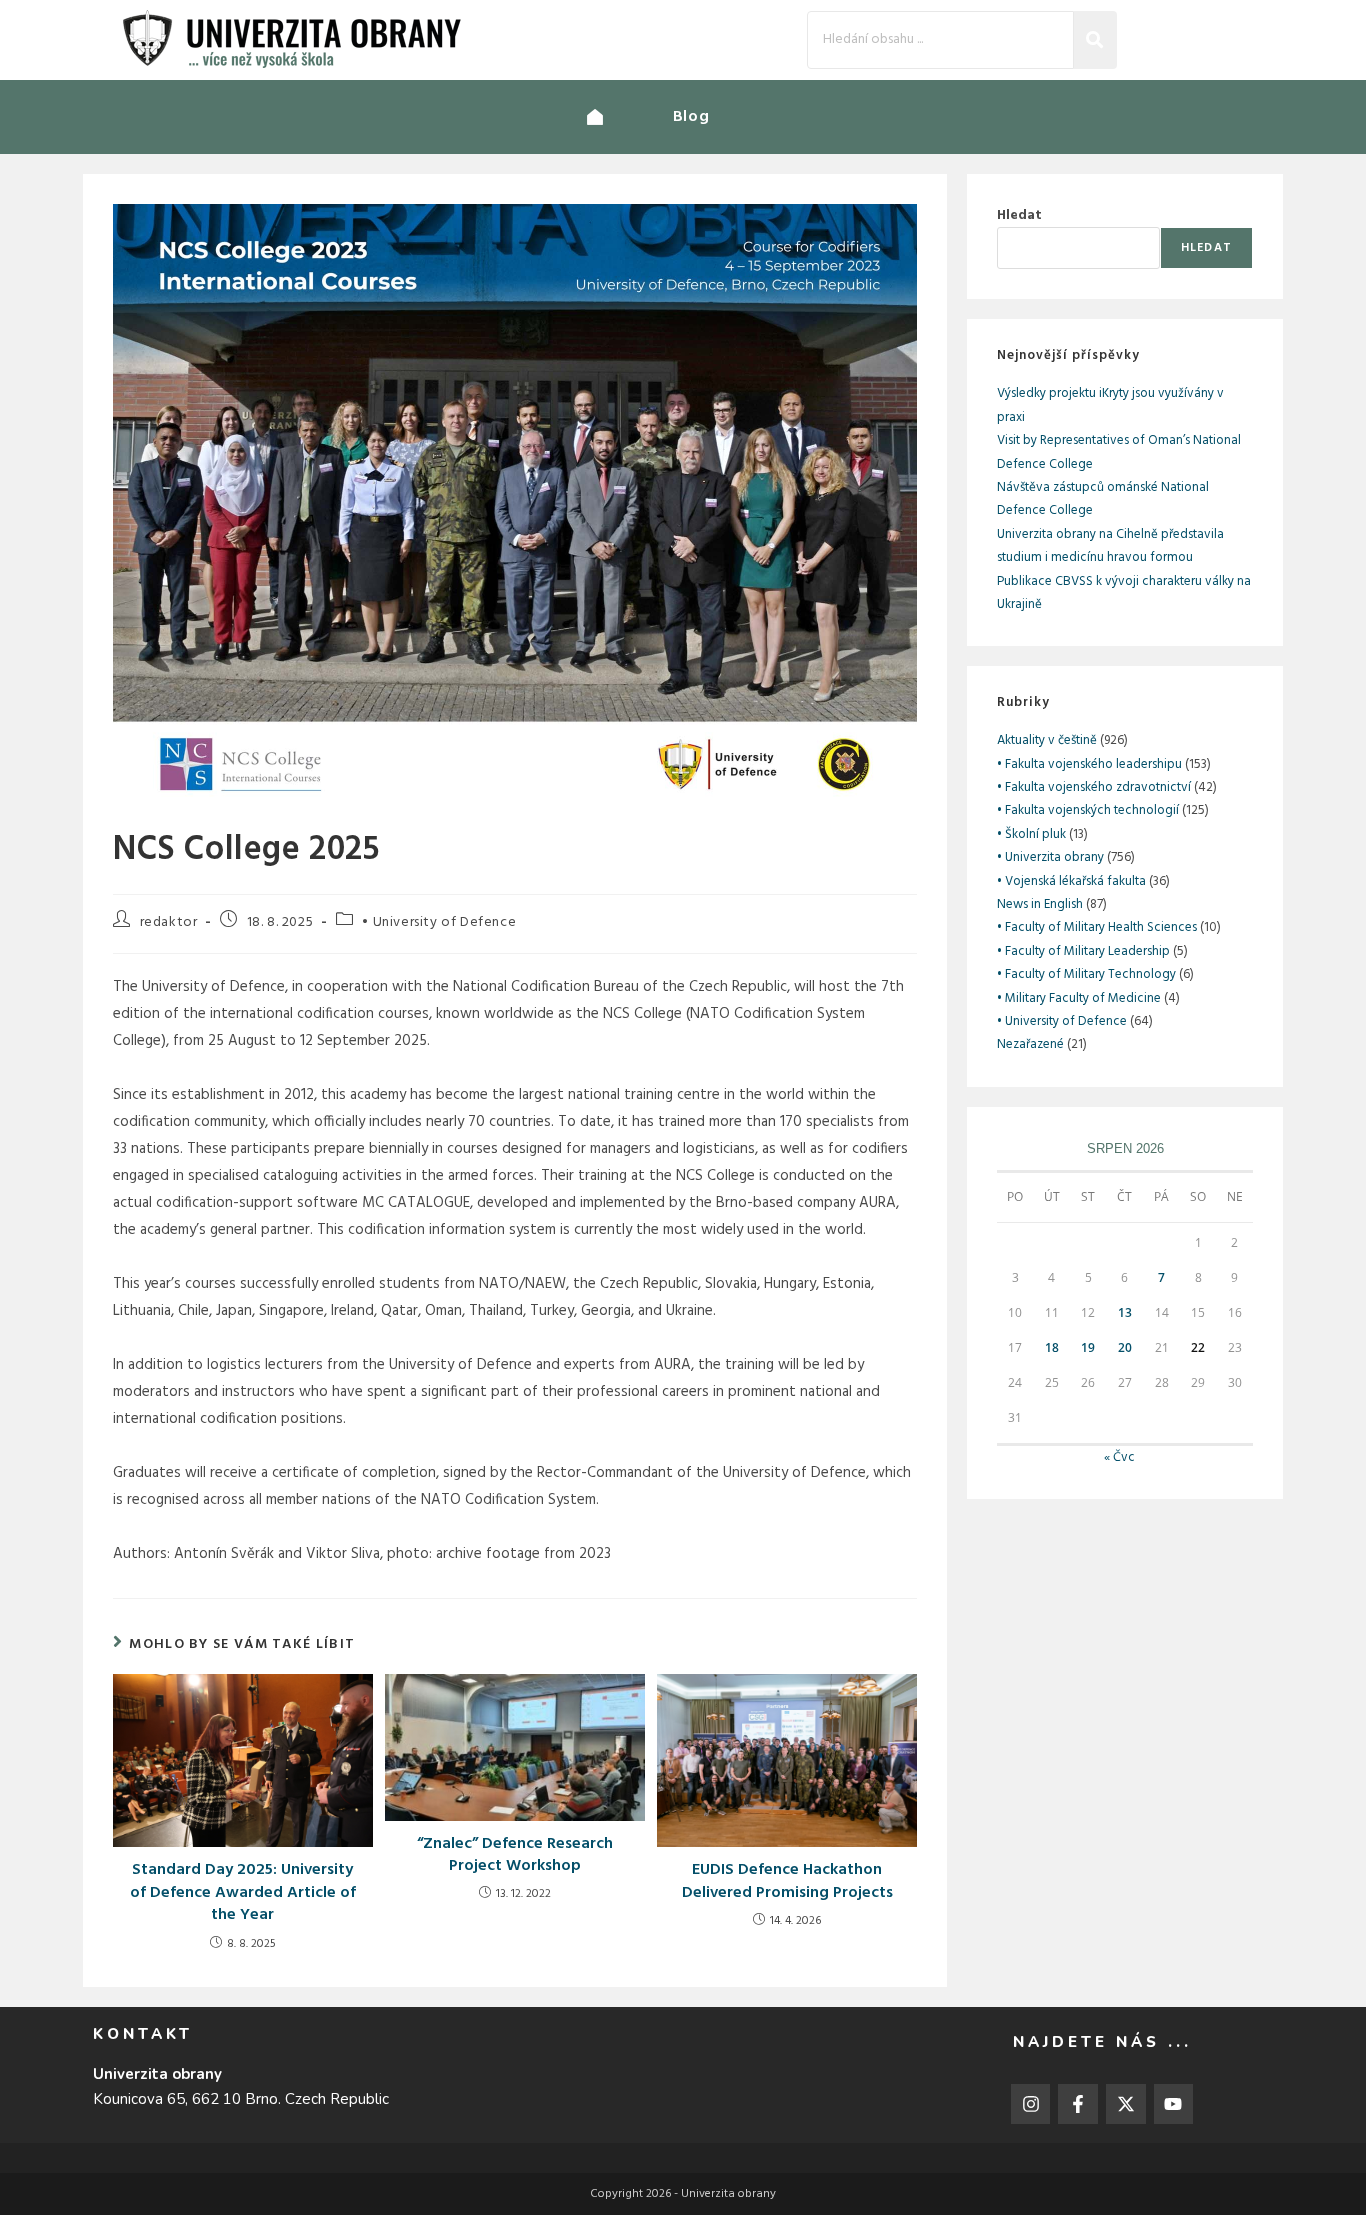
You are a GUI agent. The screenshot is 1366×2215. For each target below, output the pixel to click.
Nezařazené (1030, 1044)
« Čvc (1119, 1457)
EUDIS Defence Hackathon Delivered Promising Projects (787, 1881)
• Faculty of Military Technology (1086, 974)
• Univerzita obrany (1050, 857)
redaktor (169, 922)
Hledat (1019, 215)
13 (1125, 1312)
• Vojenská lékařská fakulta (1071, 881)
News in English (1040, 904)
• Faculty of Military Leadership (1083, 951)
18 (1052, 1347)
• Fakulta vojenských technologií (1088, 810)
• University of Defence (439, 922)
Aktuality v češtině (1047, 740)
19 (1088, 1347)
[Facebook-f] (1078, 2104)
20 (1125, 1347)
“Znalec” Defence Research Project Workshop (515, 1855)
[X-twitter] (1126, 2104)
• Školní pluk (1031, 834)
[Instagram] (1031, 2104)
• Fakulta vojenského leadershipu (1089, 764)
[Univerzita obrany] (630, 117)
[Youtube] (1174, 2104)
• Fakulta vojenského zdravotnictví (1094, 787)
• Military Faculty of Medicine (1079, 998)
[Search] (1095, 39)
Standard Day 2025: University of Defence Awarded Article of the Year (243, 1892)
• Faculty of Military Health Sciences (1097, 927)
